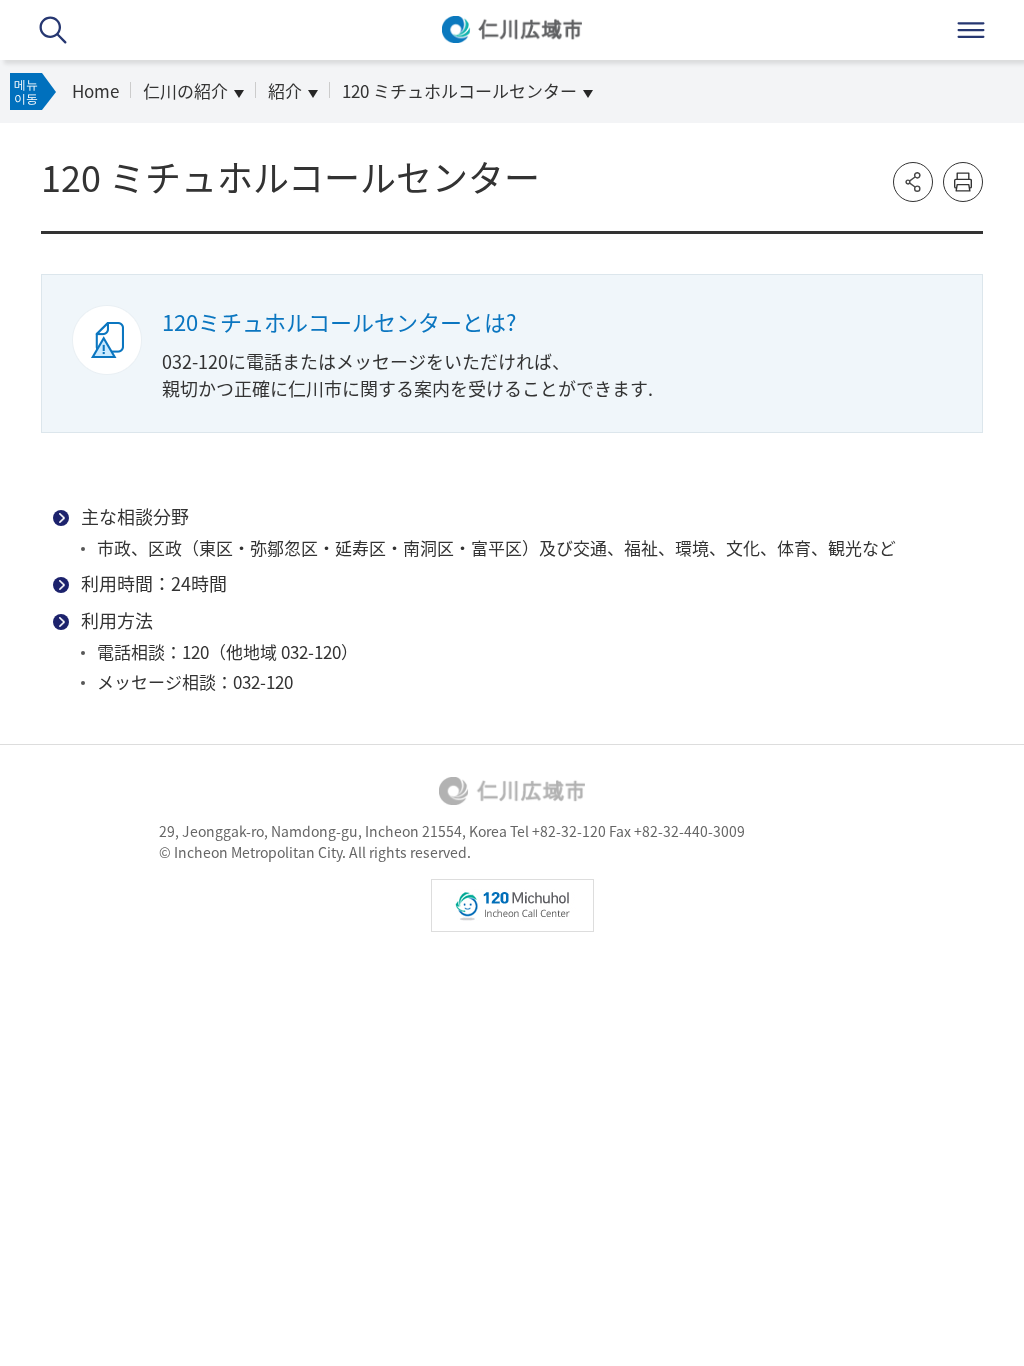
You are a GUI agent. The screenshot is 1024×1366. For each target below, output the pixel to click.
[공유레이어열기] (913, 182)
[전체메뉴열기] (971, 30)
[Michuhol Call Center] (512, 905)
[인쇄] (963, 182)
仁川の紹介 (185, 90)
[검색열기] (53, 30)
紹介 (285, 90)
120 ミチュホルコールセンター (459, 90)
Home (95, 90)
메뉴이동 (26, 91)
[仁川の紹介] (512, 791)
